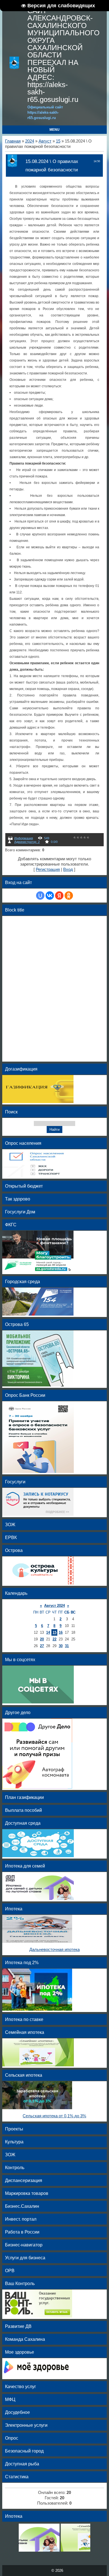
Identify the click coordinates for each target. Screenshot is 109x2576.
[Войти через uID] (40, 896)
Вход (68, 869)
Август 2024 (54, 1606)
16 (61, 1632)
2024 (30, 141)
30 (61, 1646)
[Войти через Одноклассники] (69, 896)
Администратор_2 (27, 842)
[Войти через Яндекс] (59, 896)
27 (42, 1646)
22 (54, 1639)
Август (45, 141)
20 (42, 1639)
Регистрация (48, 869)
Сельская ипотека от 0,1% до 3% (54, 2116)
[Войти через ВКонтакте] (50, 896)
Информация (24, 838)
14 (48, 1632)
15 (58, 141)
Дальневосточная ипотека (54, 1950)
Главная (13, 141)
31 (67, 1646)
